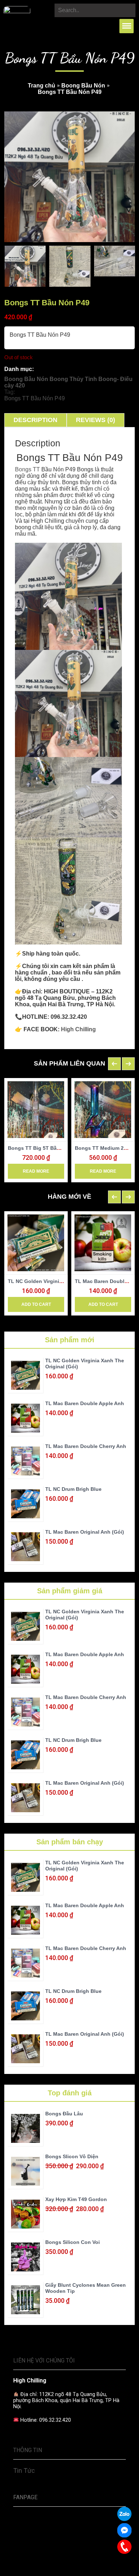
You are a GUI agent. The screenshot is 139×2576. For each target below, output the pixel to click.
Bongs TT (27, 469)
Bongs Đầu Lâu (64, 2114)
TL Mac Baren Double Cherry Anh (86, 1446)
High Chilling (78, 1029)
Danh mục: (19, 369)
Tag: (10, 392)
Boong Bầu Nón (83, 86)
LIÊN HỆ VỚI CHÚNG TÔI (44, 2361)
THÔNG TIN (28, 2450)
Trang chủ (42, 86)
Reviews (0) (96, 420)
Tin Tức (24, 2470)
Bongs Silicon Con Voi (73, 2242)
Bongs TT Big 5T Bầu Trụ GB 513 (48, 1148)
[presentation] (114, 1064)
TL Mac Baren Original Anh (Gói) (85, 1532)
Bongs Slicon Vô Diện (72, 2156)
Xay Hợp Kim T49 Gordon (76, 2199)
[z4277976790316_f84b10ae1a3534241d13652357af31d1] (115, 261)
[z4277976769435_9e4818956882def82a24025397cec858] (25, 266)
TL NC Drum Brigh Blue (73, 1489)
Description (35, 420)
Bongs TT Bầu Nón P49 (35, 398)
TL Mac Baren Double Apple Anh (85, 1403)
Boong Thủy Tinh (73, 379)
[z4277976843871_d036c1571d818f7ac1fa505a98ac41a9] (70, 266)
